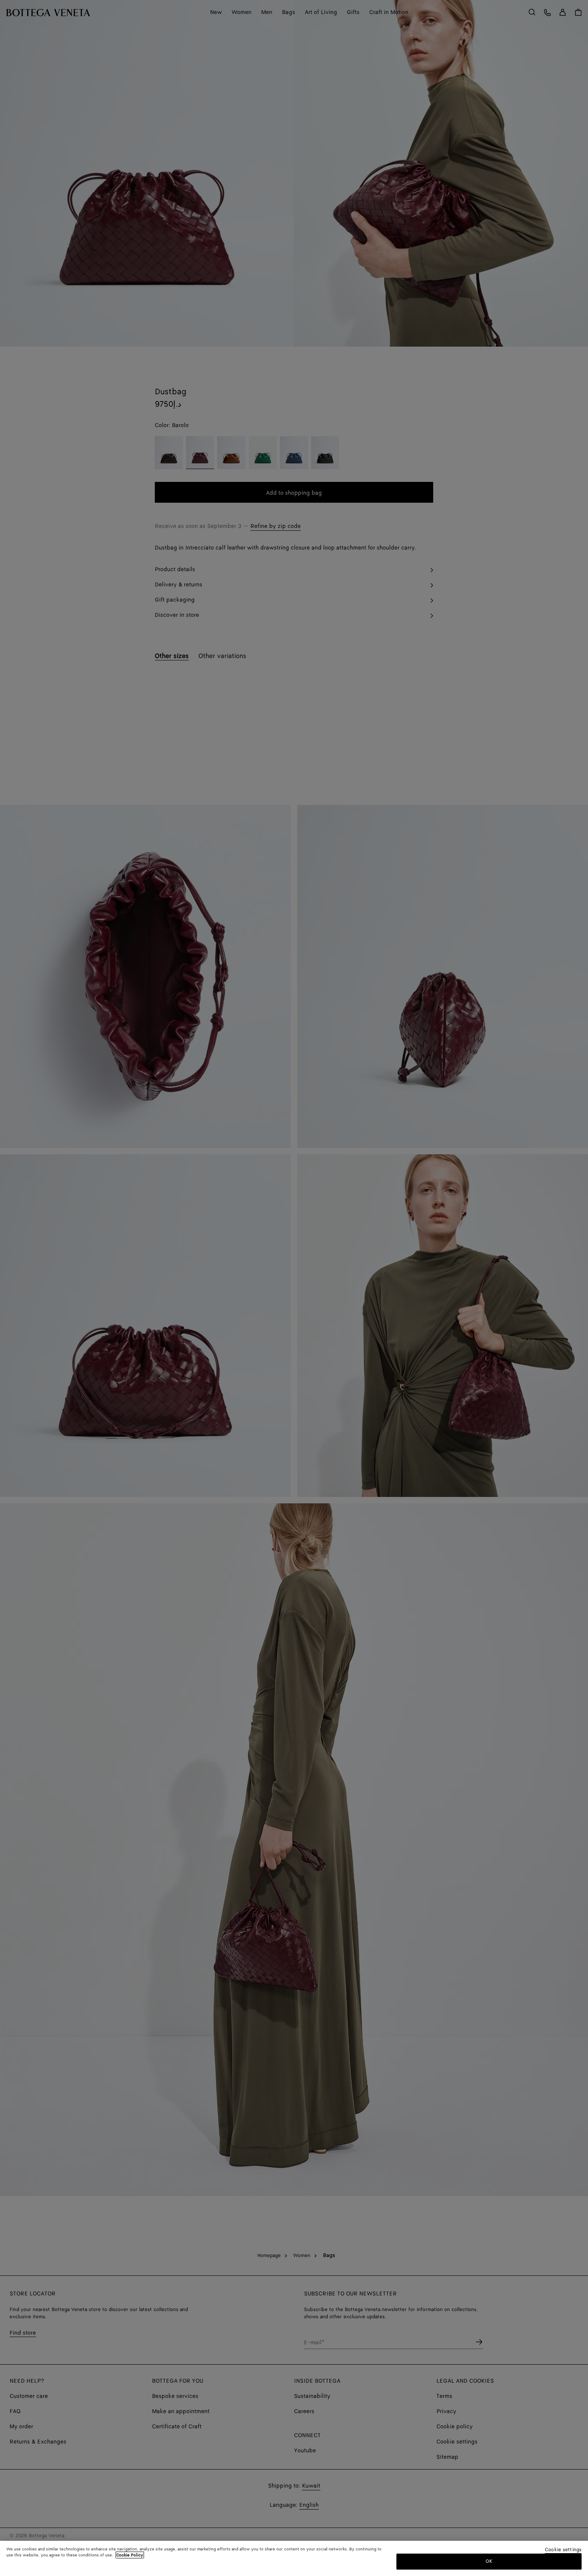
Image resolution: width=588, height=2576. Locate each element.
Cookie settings (563, 2550)
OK (489, 2561)
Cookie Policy (130, 2555)
